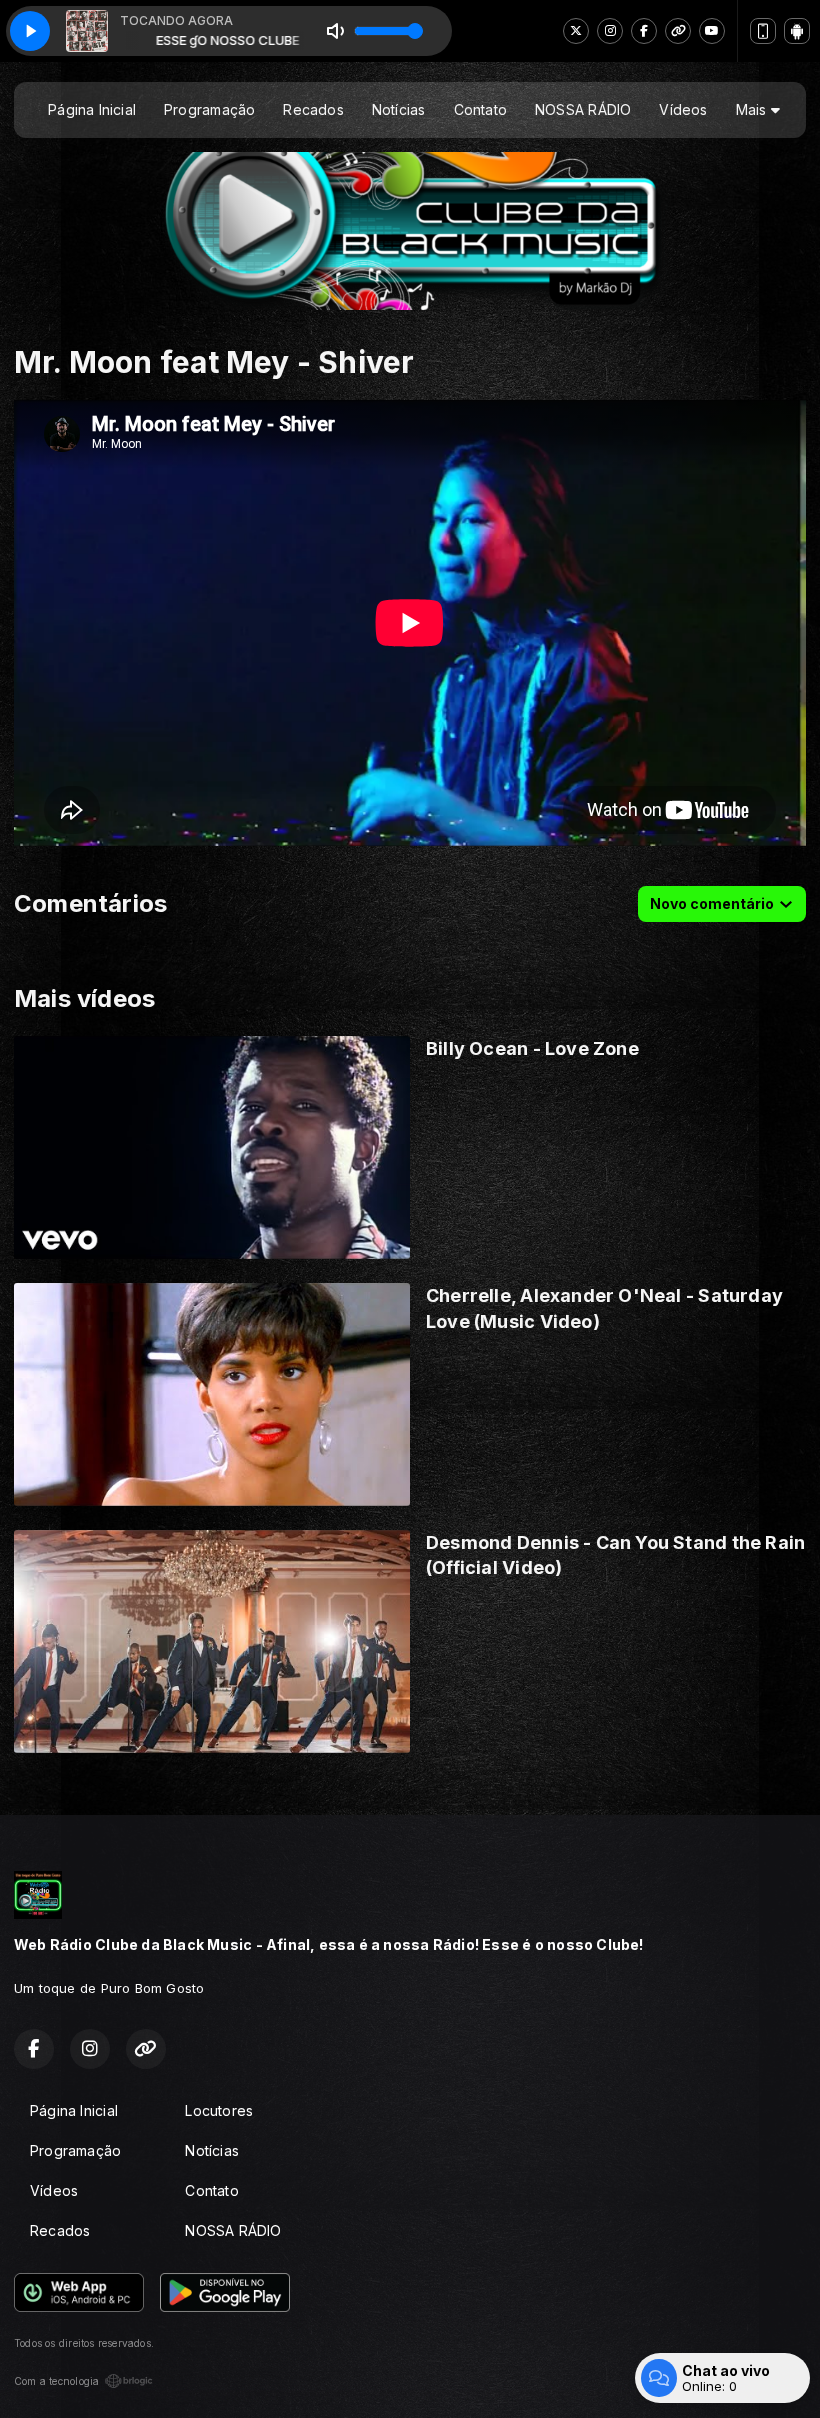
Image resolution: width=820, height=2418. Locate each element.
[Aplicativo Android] (797, 31)
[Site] (678, 31)
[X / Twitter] (576, 31)
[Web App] (763, 31)
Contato (480, 109)
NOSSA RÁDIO (583, 109)
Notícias (399, 109)
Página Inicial (92, 109)
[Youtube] (712, 31)
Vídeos (683, 109)
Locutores (219, 2110)
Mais (753, 109)
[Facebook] (644, 31)
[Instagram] (610, 31)
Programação (209, 109)
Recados (313, 109)
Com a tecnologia (56, 2381)
